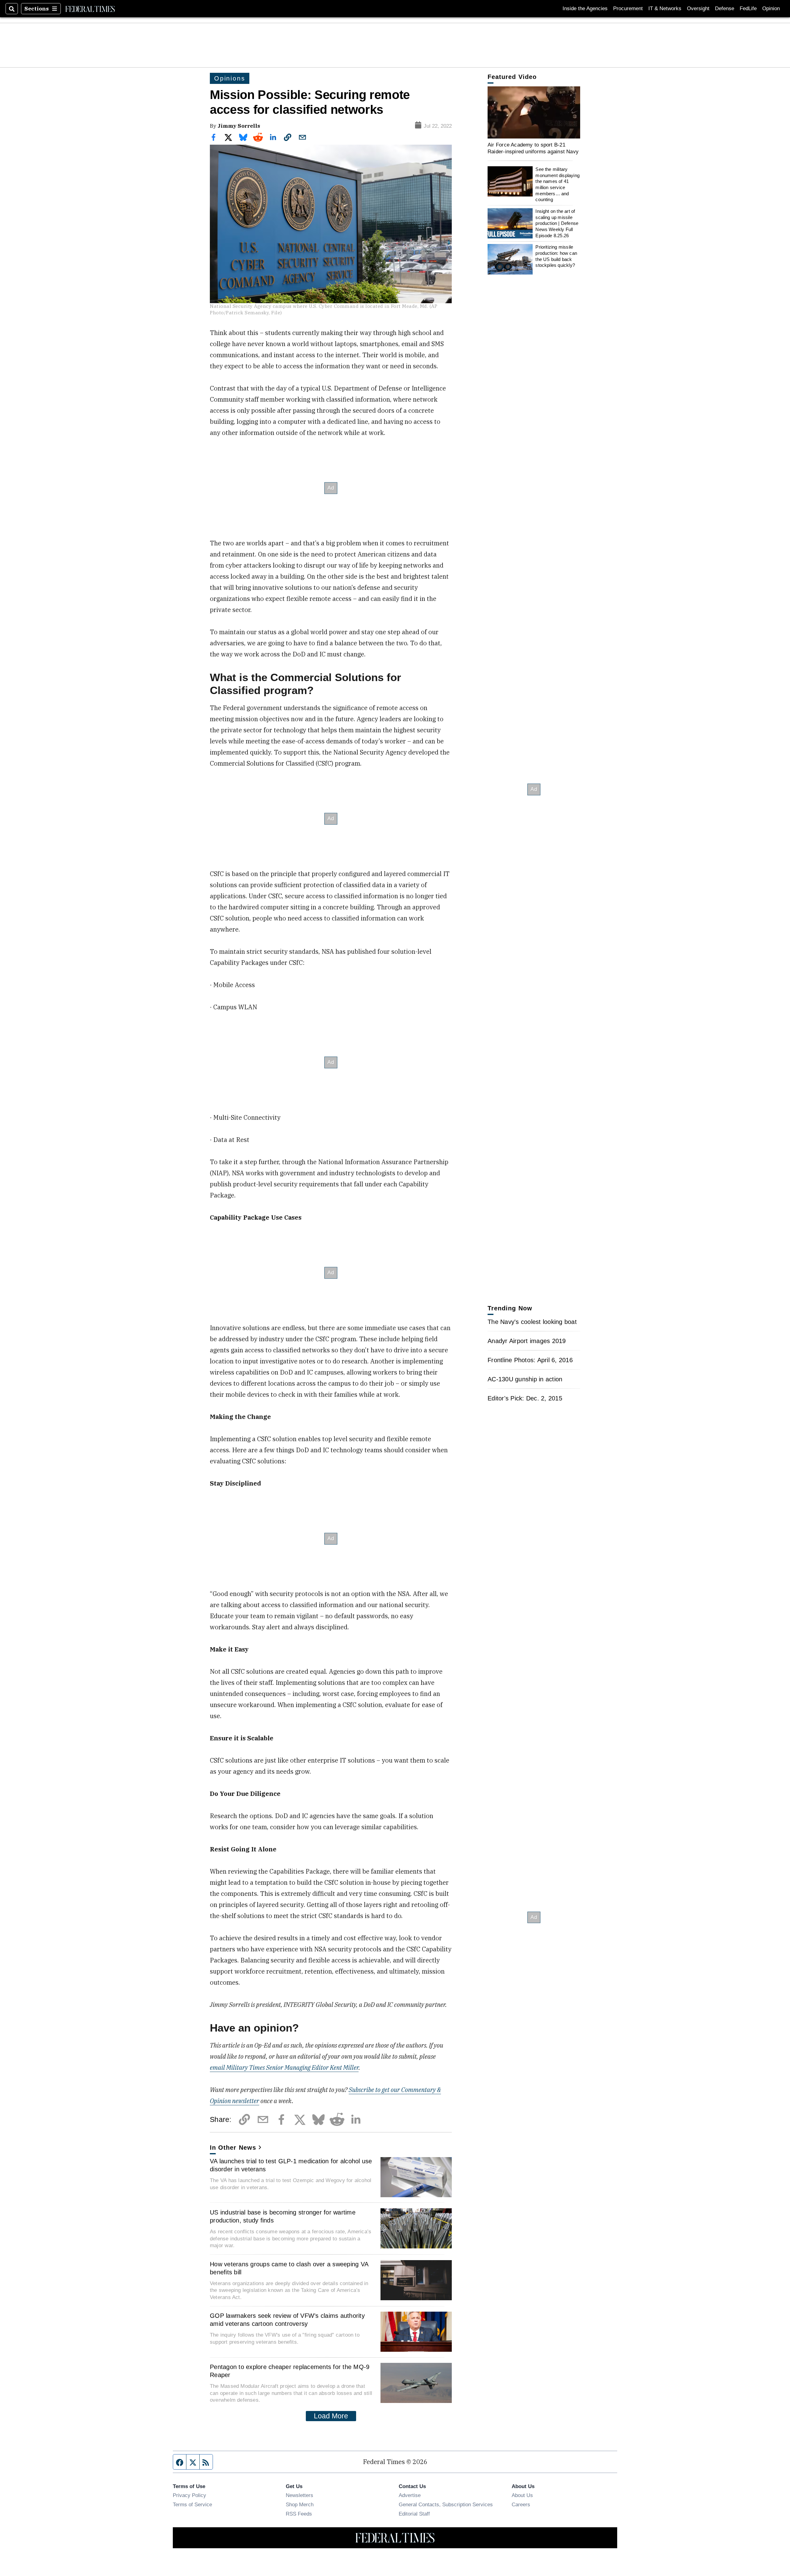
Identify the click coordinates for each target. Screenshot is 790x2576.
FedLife (748, 8)
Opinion (771, 8)
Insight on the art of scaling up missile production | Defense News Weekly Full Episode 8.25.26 (557, 223)
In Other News (233, 2148)
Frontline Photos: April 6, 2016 (530, 1360)
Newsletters (299, 2495)
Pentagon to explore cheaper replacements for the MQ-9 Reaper (290, 2371)
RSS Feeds (299, 2514)
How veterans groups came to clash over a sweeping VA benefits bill (289, 2268)
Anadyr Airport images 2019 (527, 1341)
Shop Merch (300, 2504)
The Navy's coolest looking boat (532, 1322)
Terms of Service (192, 2504)
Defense (725, 8)
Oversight (698, 8)
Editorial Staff (414, 2514)
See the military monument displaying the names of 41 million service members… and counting (557, 184)
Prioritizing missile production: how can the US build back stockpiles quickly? (556, 256)
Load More (331, 2416)
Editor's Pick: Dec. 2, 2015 (525, 1398)
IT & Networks (665, 8)
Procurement (628, 8)
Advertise (410, 2495)
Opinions (230, 78)
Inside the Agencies (585, 8)
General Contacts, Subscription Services (446, 2504)
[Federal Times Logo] (90, 9)
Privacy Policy (189, 2495)
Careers (521, 2504)
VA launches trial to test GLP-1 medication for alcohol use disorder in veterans (291, 2165)
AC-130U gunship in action (525, 1379)
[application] (534, 112)
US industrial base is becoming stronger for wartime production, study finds (283, 2216)
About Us (522, 2495)
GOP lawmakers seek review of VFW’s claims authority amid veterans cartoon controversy (287, 2320)
